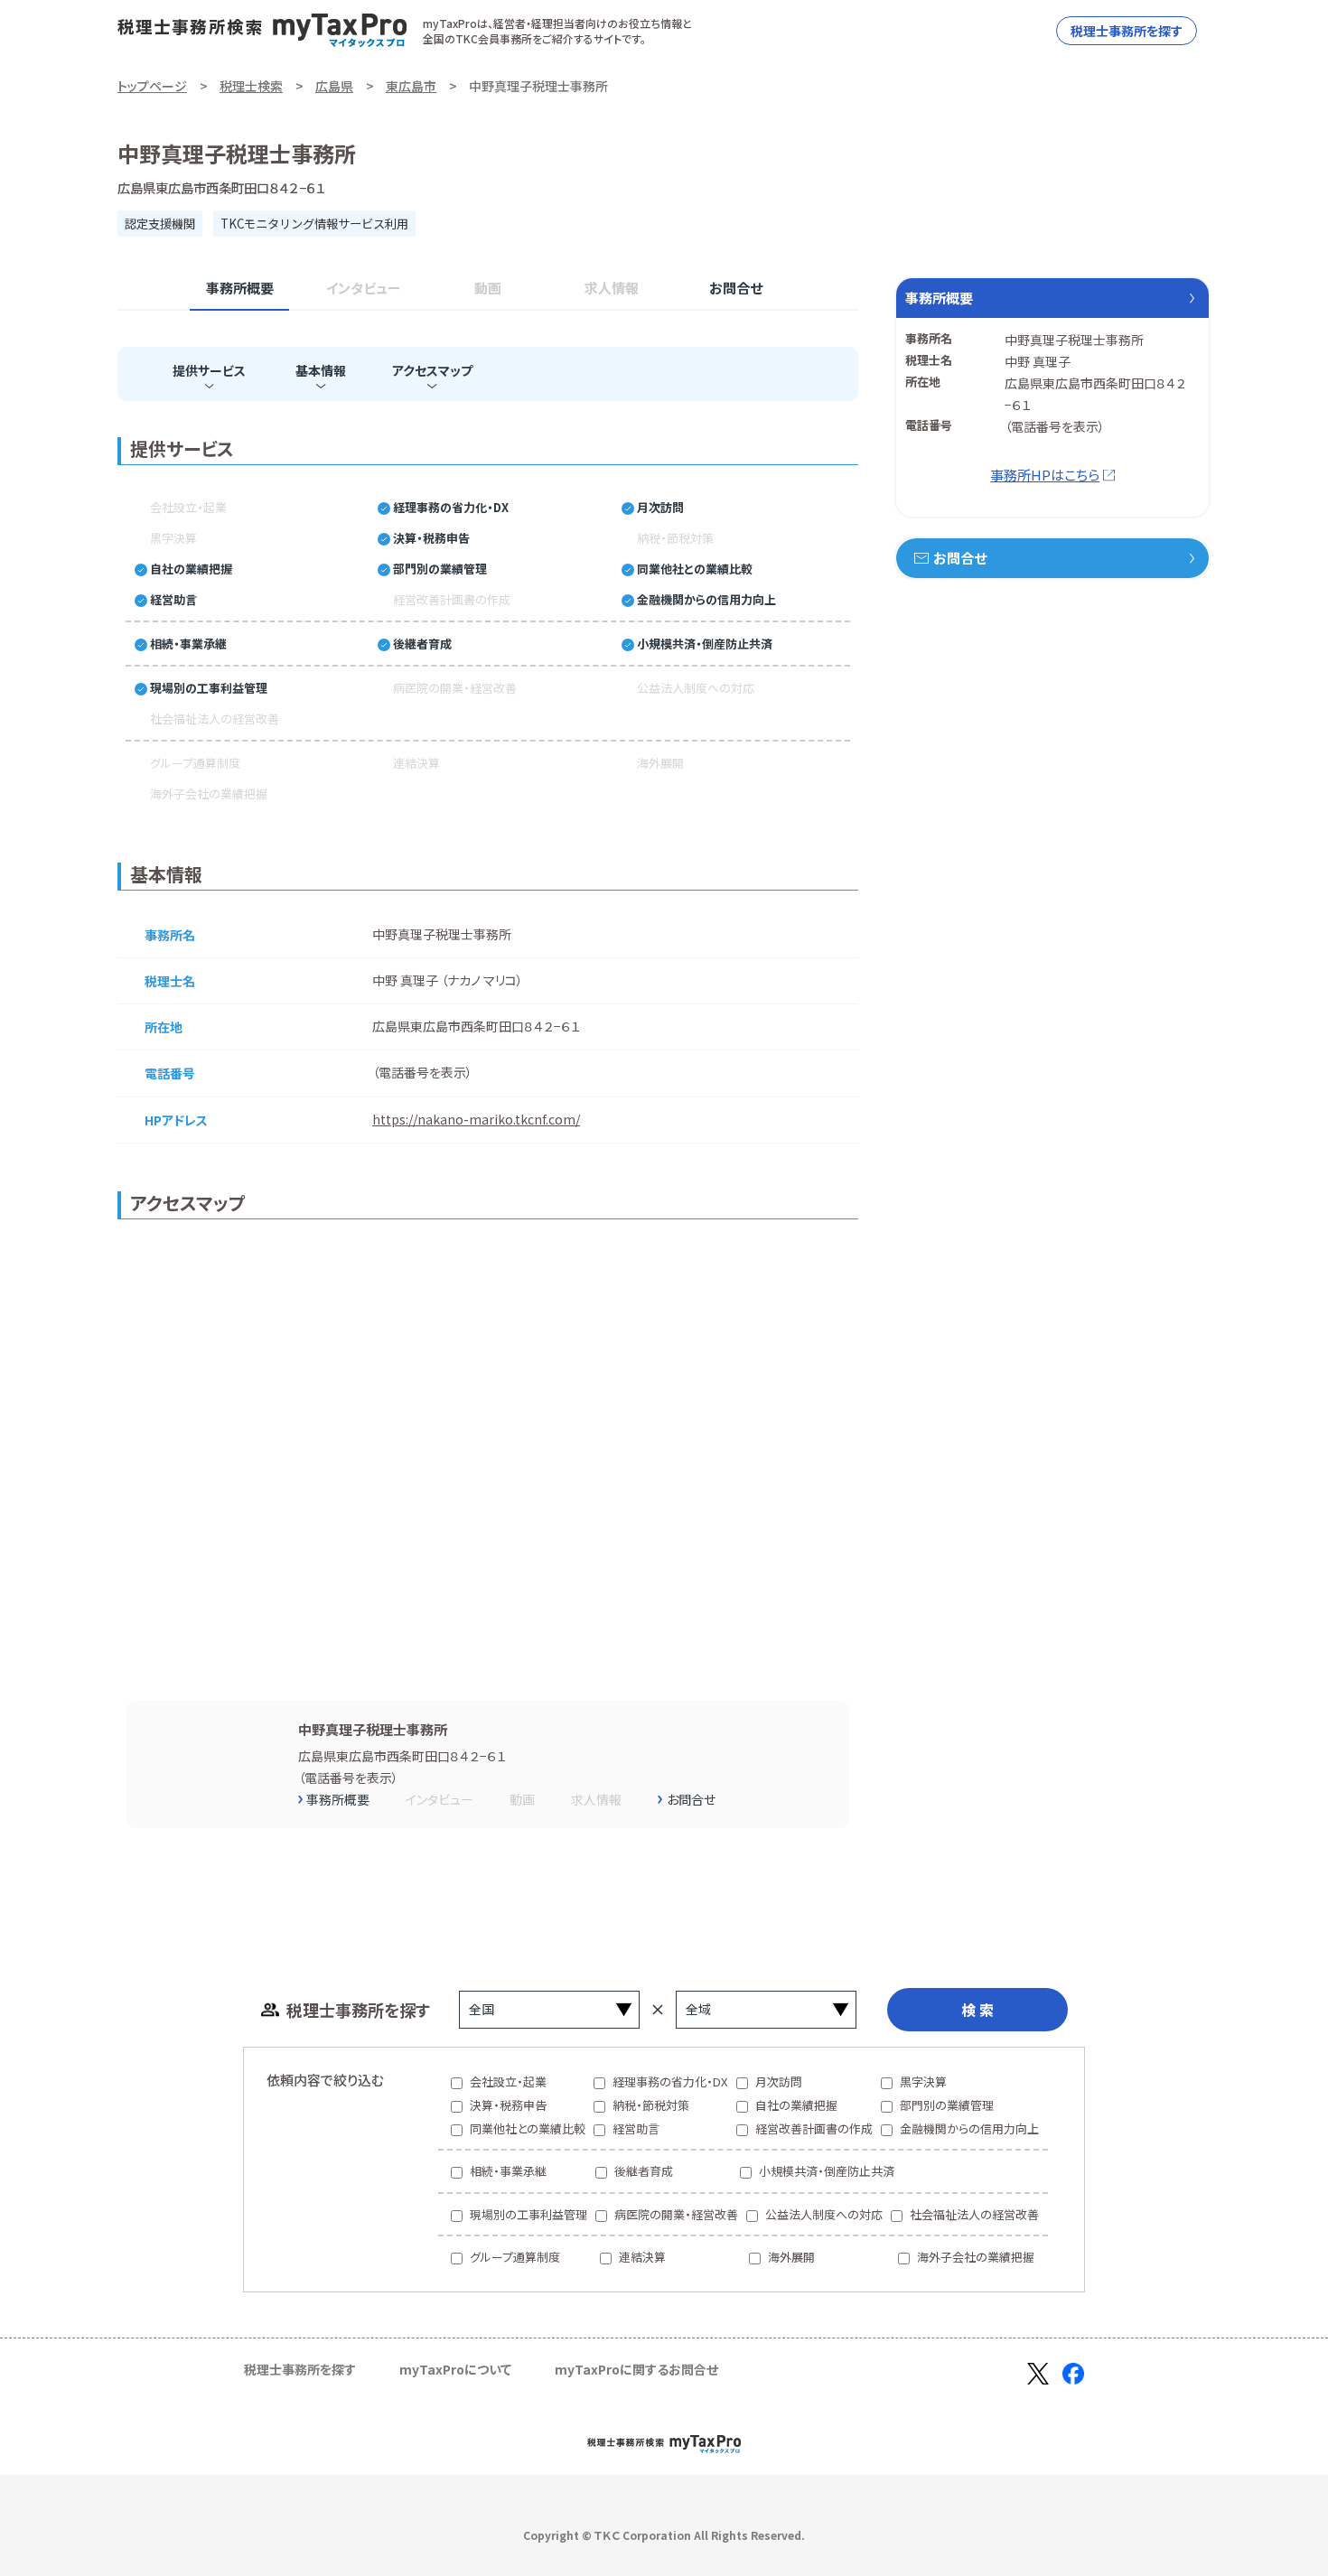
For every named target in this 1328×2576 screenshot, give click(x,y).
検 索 (977, 2010)
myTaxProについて (455, 2369)
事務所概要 (240, 288)
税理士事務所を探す (1127, 31)
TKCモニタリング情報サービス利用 (314, 224)
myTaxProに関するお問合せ (636, 2369)
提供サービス (209, 370)
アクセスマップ (432, 370)
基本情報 (321, 370)
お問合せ (736, 288)
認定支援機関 (160, 224)
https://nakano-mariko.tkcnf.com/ (476, 1119)
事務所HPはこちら (1045, 475)
